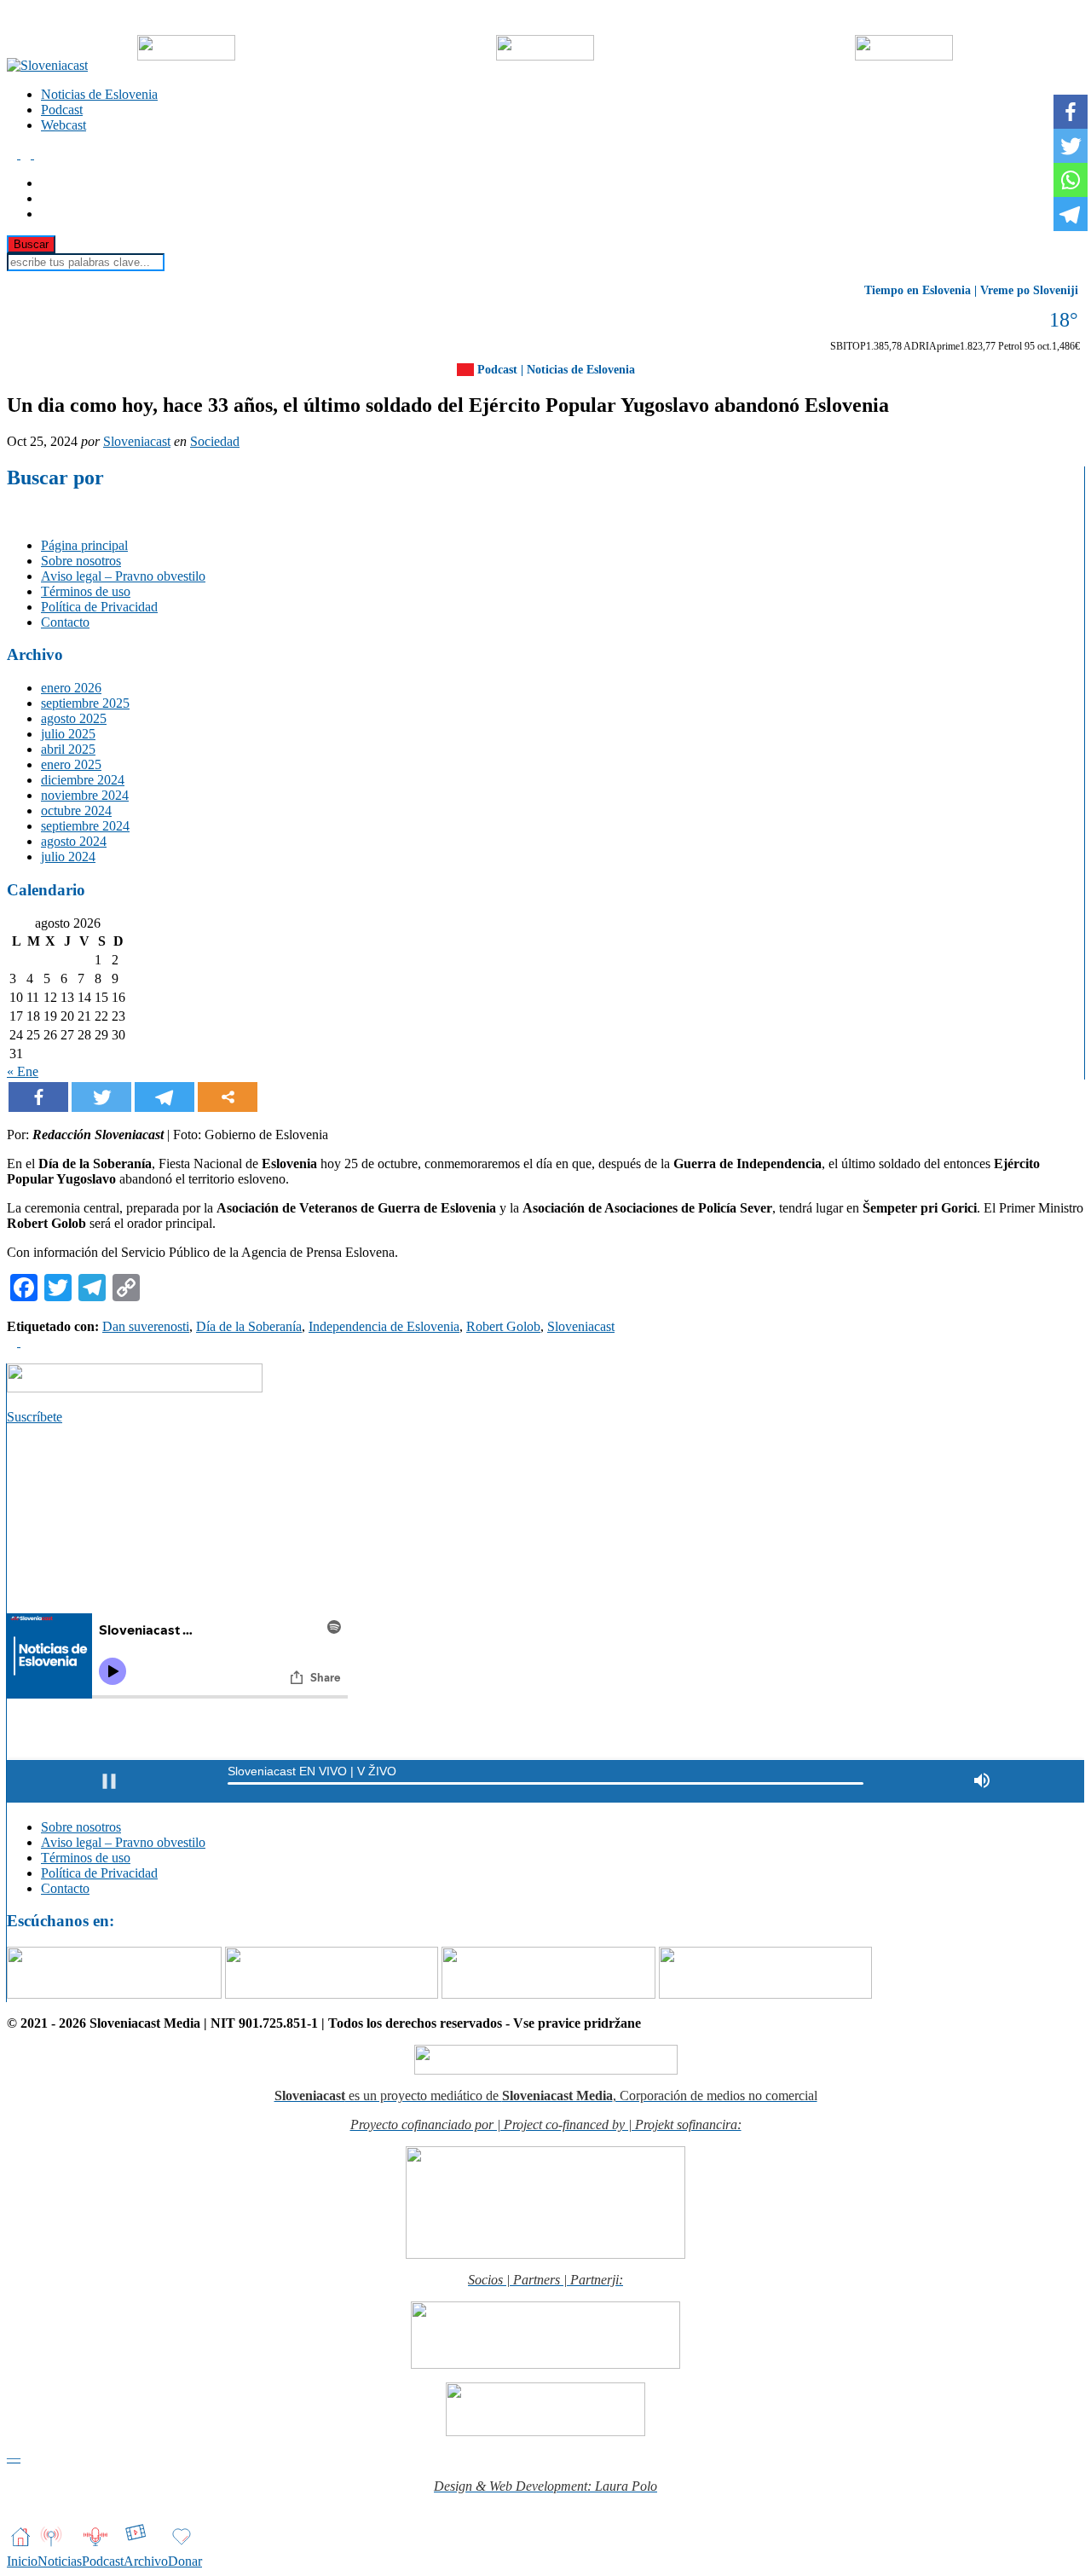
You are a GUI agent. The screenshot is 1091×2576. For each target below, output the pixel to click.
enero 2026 (71, 688)
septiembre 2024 (85, 826)
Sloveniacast (137, 441)
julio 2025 (68, 734)
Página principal (84, 545)
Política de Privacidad (99, 607)
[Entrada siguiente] (26, 1342)
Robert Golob (503, 1326)
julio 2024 (68, 857)
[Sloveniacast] (47, 65)
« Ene (23, 1071)
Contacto (65, 622)
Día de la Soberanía (249, 1326)
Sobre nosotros (81, 561)
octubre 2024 (76, 810)
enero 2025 (71, 764)
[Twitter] (101, 1097)
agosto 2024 (74, 841)
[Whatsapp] (1071, 180)
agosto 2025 (74, 718)
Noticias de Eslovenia (99, 94)
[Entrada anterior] (14, 1342)
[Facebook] (38, 1097)
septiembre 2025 (85, 703)
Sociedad (215, 441)
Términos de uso (86, 591)
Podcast (62, 110)
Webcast (63, 125)
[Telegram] (165, 1097)
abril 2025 (68, 749)
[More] (228, 1097)
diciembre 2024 (83, 780)
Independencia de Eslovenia (384, 1326)
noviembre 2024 (85, 795)
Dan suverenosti (146, 1326)
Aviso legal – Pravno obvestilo (123, 576)
